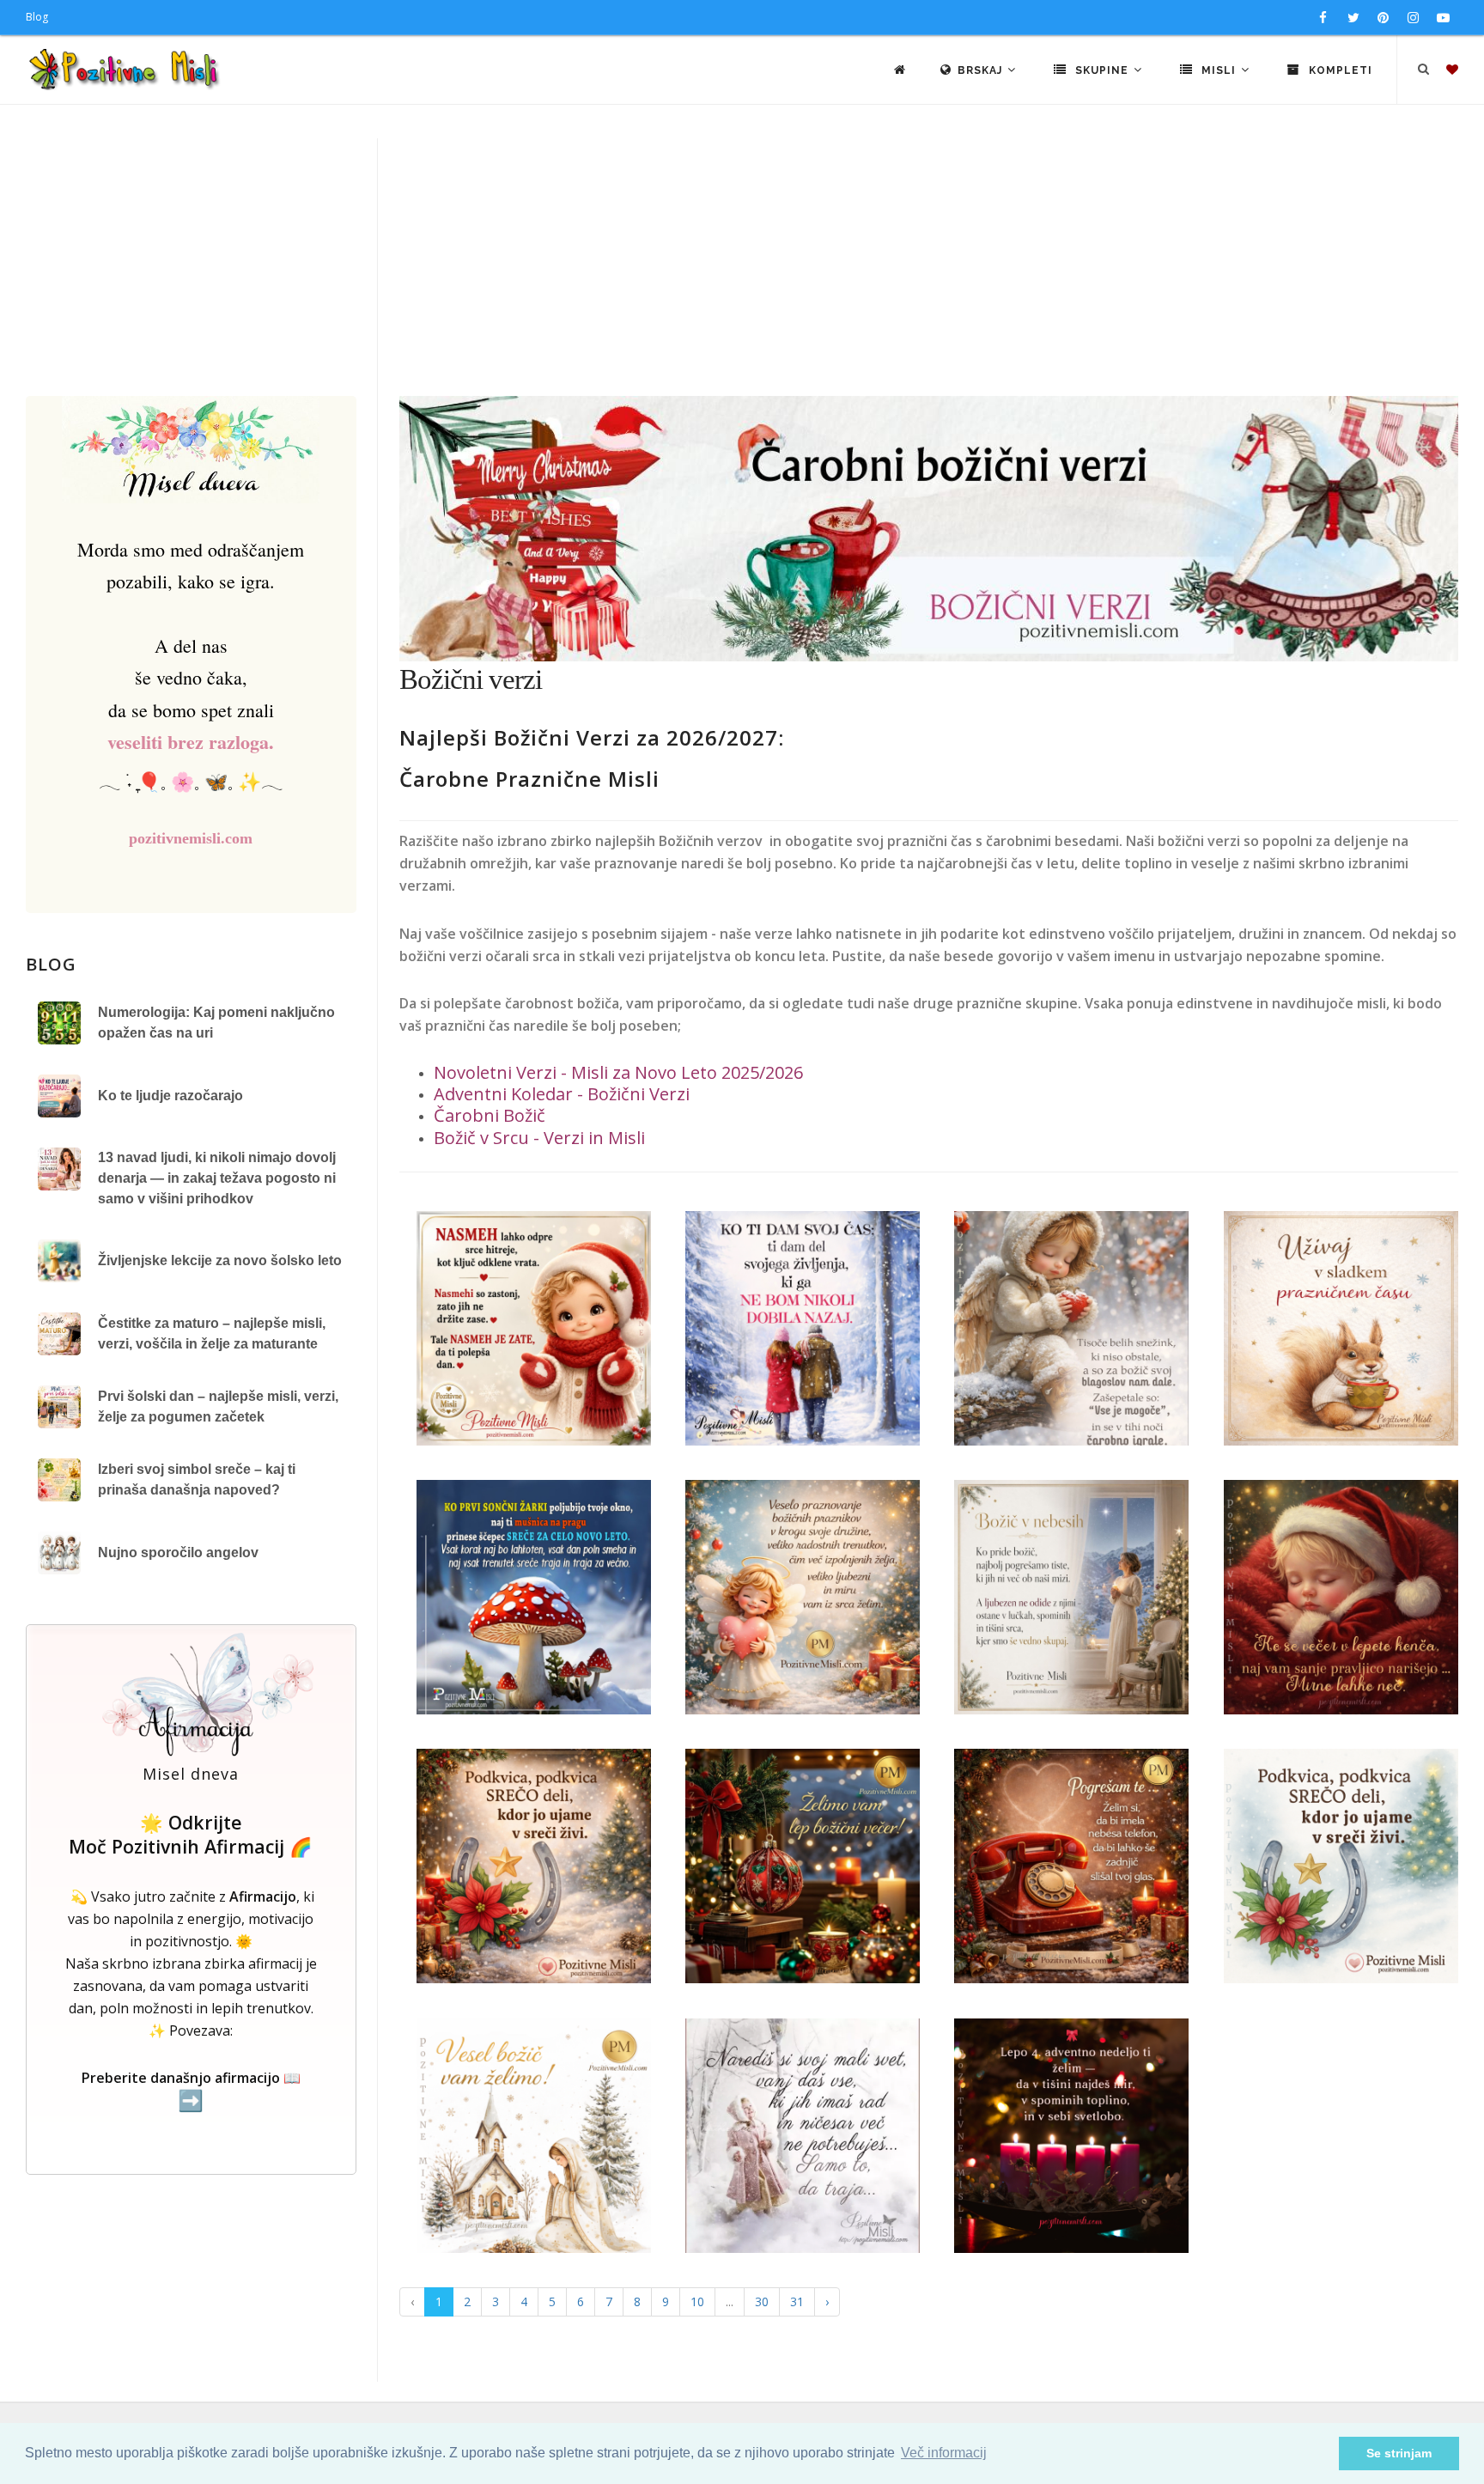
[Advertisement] (742, 267)
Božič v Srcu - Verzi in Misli (539, 1138)
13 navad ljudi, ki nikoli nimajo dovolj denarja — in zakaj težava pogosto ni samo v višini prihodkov (217, 1178)
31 (797, 2301)
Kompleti (1339, 70)
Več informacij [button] (944, 2453)
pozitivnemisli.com (191, 838)
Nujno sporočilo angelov (178, 1552)
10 (697, 2301)
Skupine (1102, 70)
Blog (37, 17)
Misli (1219, 70)
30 (762, 2301)
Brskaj (982, 70)
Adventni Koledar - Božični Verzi (562, 1094)
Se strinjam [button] (1399, 2453)
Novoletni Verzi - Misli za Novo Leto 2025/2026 (618, 1072)
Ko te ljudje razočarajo (170, 1096)
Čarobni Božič (490, 1115)
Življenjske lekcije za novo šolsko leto (220, 1260)
